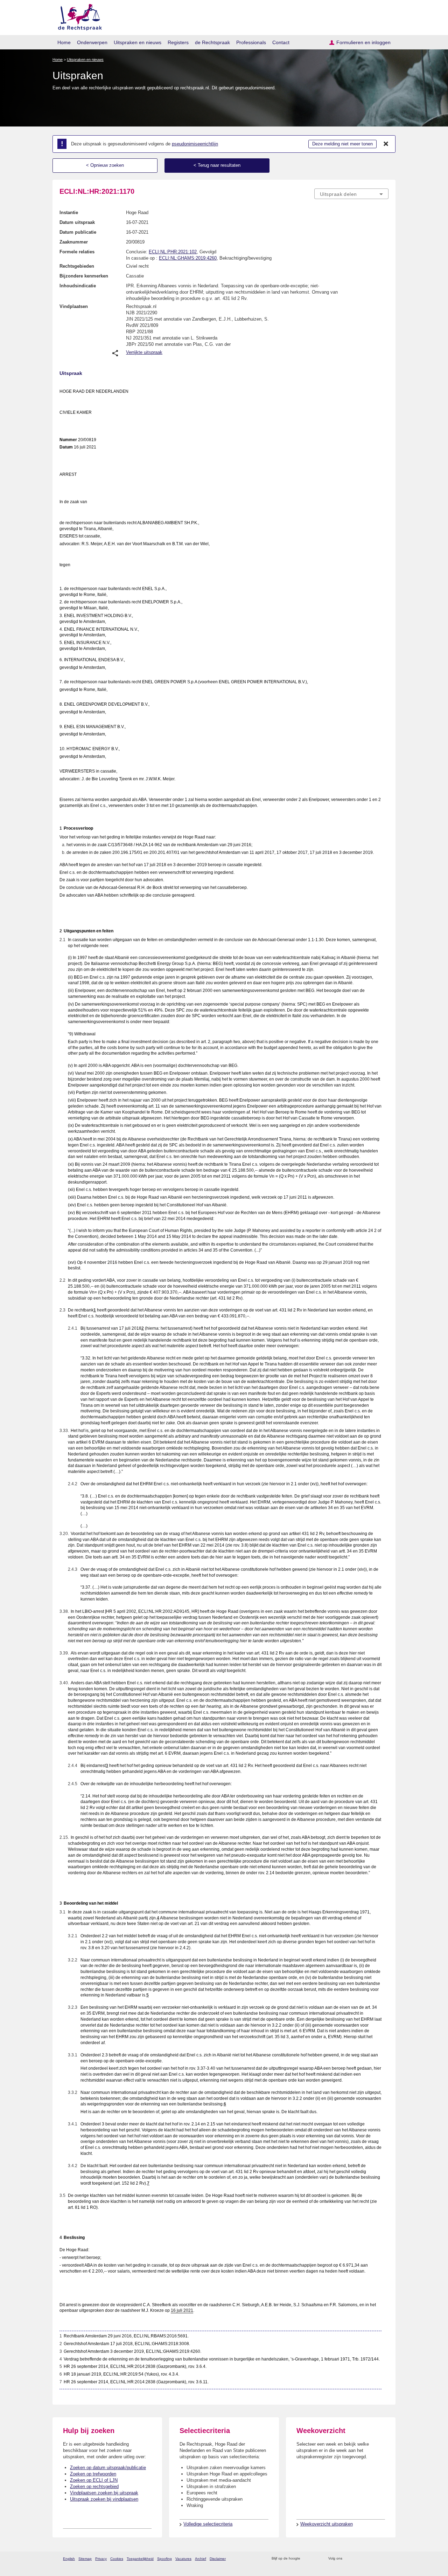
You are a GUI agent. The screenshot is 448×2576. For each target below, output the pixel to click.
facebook (358, 2559)
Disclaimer (218, 2559)
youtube (385, 2559)
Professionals (251, 42)
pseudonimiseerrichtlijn (195, 144)
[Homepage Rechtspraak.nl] (78, 16)
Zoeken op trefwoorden (93, 2474)
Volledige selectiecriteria (208, 2524)
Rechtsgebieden (77, 266)
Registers (178, 42)
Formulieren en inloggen (363, 42)
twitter (348, 2559)
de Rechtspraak (212, 42)
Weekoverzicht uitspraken (327, 2524)
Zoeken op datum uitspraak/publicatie (108, 2468)
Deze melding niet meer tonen (342, 144)
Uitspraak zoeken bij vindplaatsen (104, 2499)
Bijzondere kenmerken (84, 276)
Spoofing (164, 2559)
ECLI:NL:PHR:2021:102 (173, 252)
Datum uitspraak (77, 222)
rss (307, 2559)
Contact (281, 42)
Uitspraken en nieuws (138, 42)
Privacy (101, 2559)
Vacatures (183, 2559)
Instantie (69, 213)
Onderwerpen (92, 42)
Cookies (117, 2559)
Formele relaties (77, 252)
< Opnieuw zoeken (105, 165)
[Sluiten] (386, 144)
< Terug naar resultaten (217, 165)
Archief (201, 2559)
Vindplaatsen (74, 306)
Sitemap (85, 2559)
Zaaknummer (74, 242)
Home (64, 42)
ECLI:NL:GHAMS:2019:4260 (188, 258)
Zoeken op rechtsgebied (94, 2486)
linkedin (376, 2559)
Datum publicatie (78, 232)
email (316, 2559)
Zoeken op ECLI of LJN (94, 2480)
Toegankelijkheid (140, 2559)
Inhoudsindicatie (78, 286)
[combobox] (351, 194)
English (69, 2559)
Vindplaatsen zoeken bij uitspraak (104, 2493)
